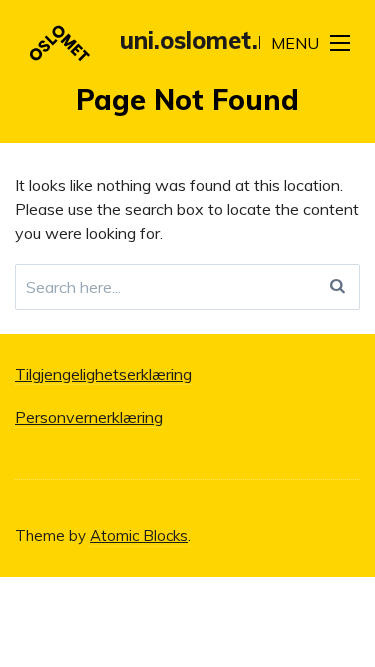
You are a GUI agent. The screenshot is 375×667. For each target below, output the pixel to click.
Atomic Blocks (139, 535)
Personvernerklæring (89, 417)
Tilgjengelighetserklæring (103, 374)
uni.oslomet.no (203, 40)
